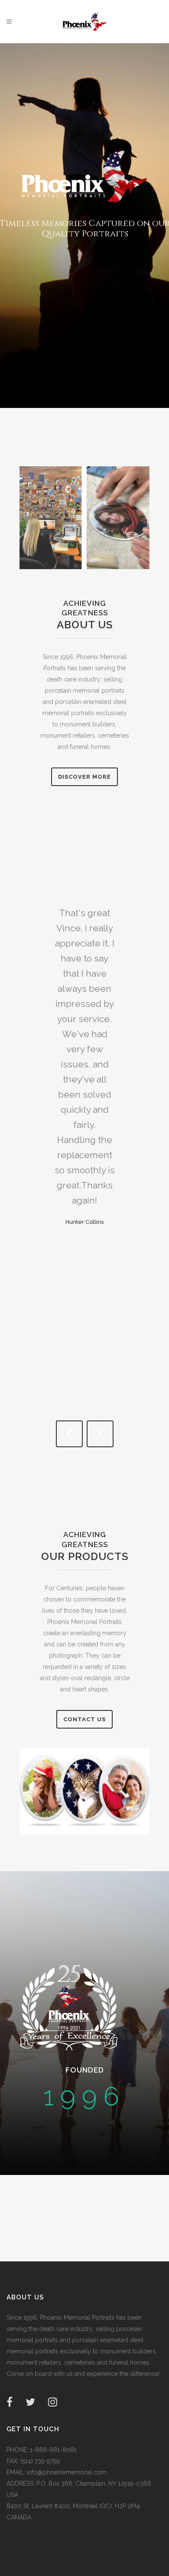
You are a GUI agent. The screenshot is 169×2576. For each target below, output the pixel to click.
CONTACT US (84, 1719)
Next (100, 1434)
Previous (69, 1434)
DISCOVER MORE (84, 777)
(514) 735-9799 (39, 2461)
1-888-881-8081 (52, 2450)
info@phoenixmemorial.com (66, 2472)
